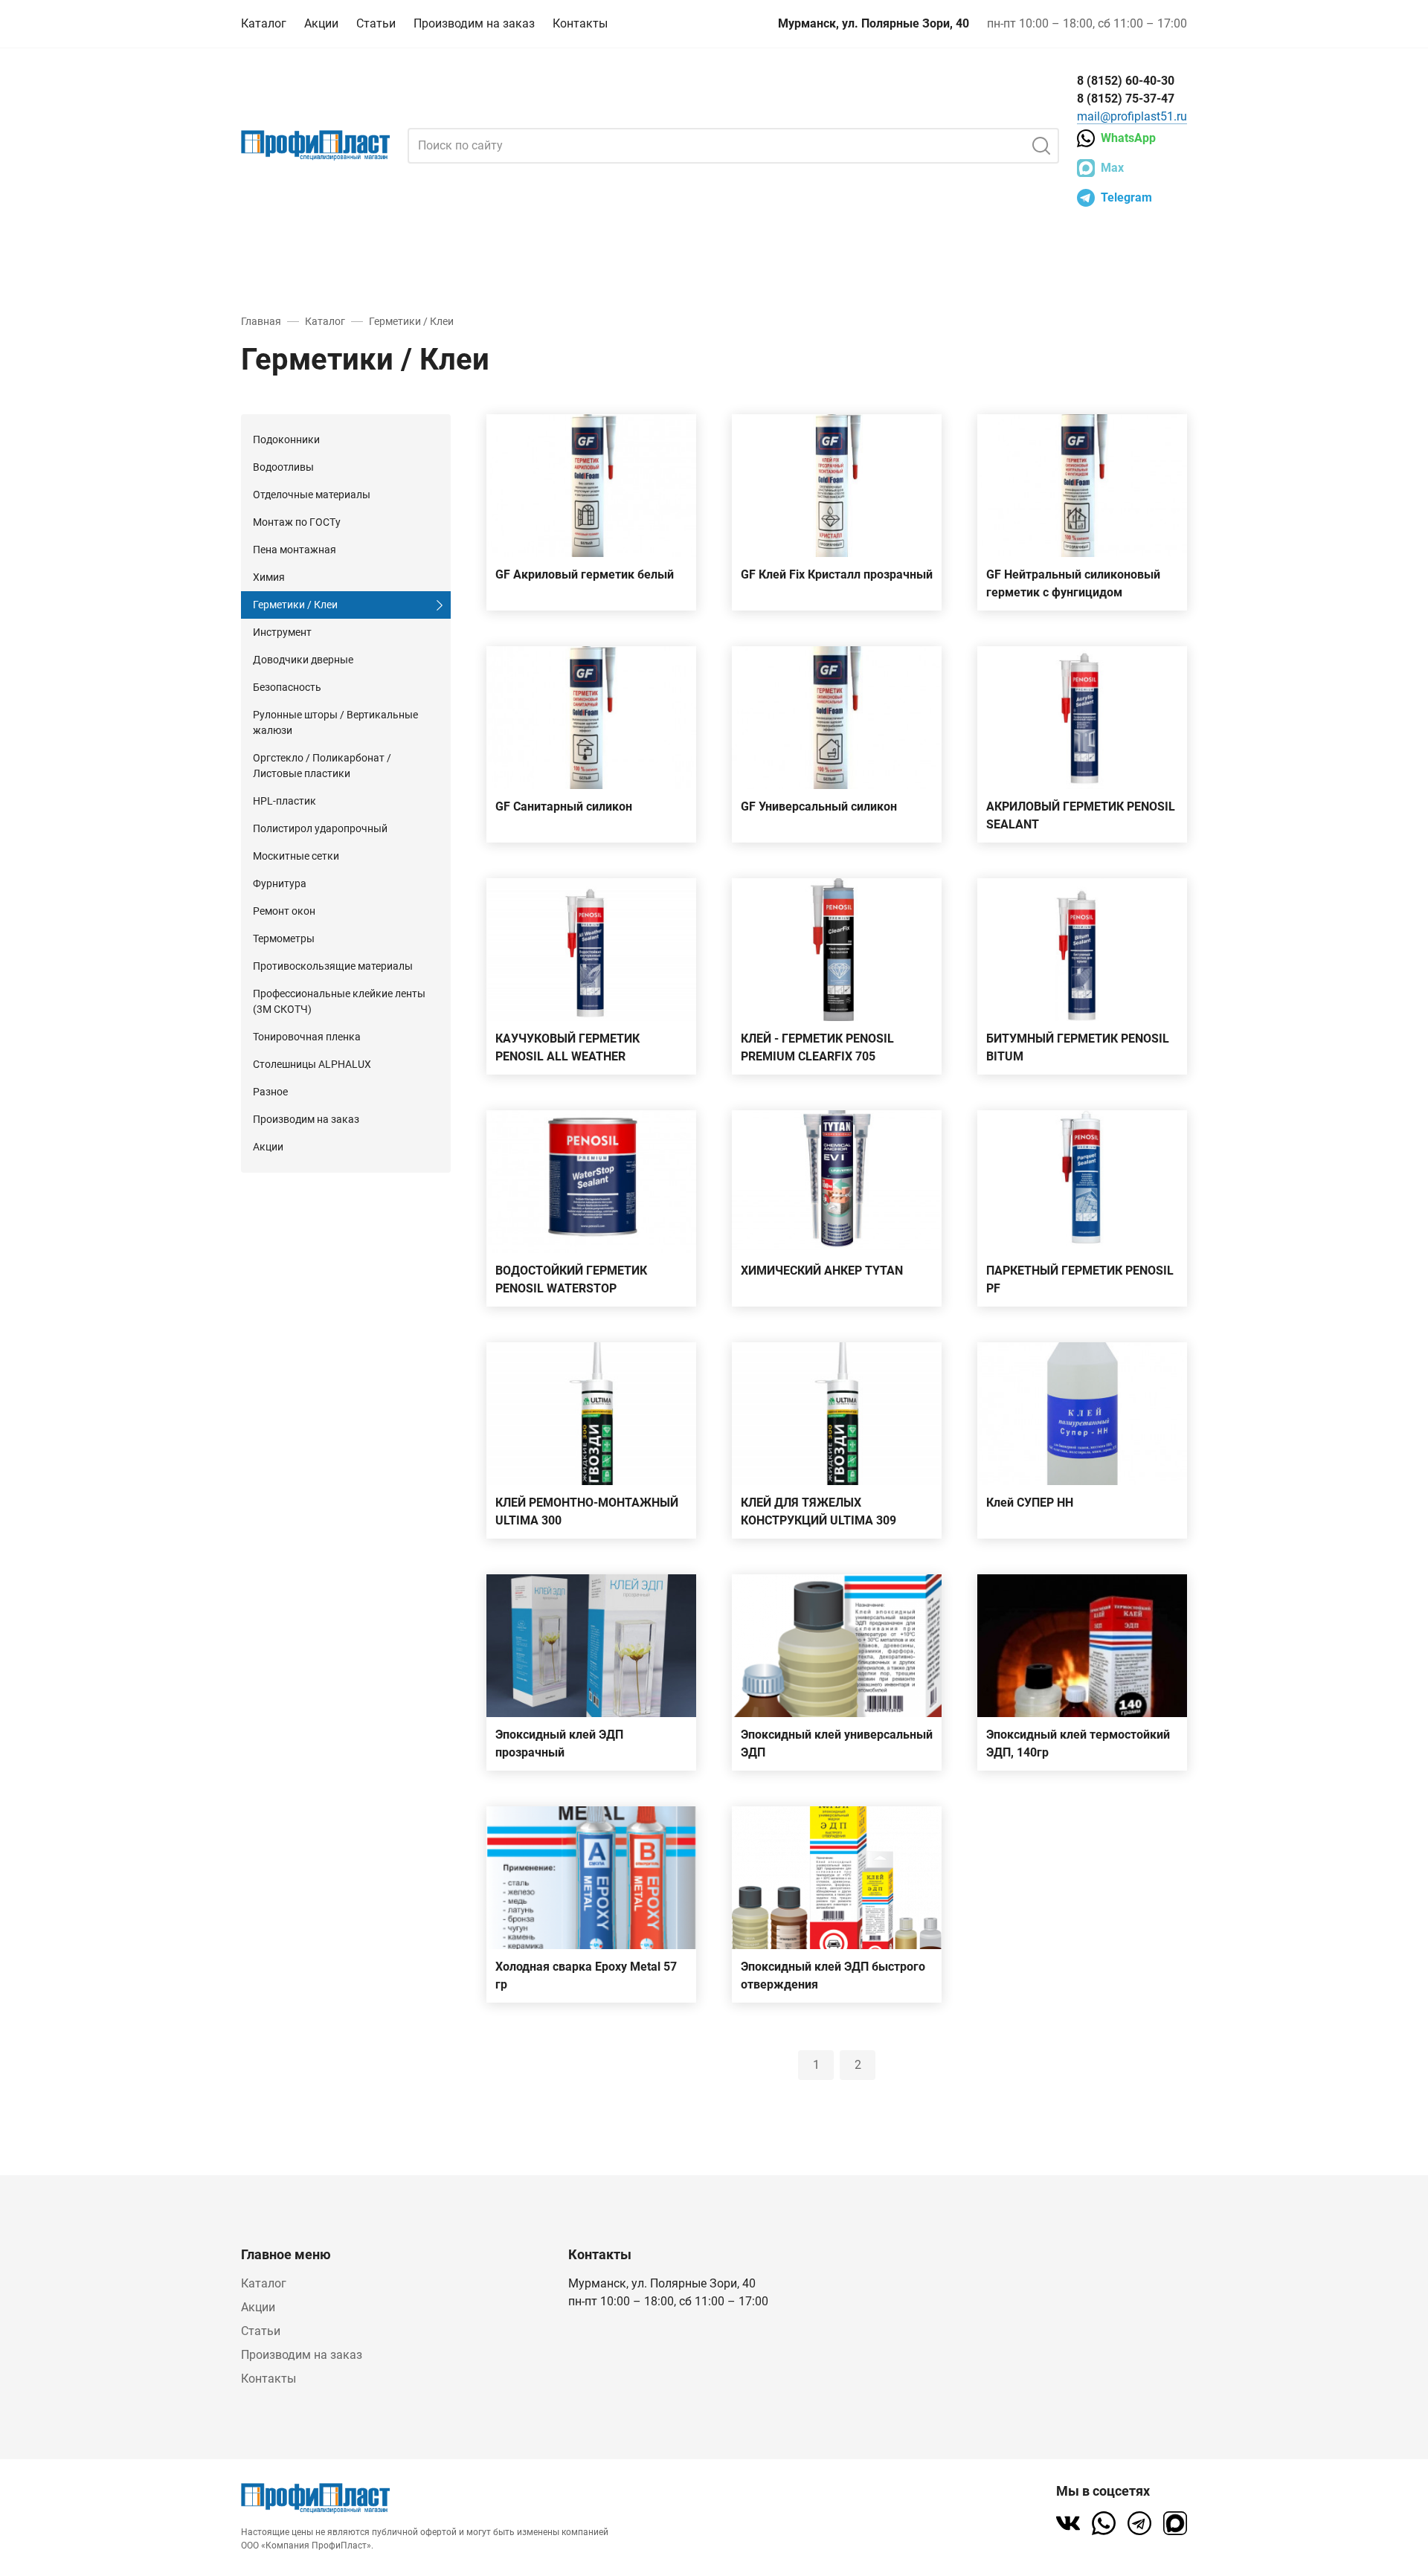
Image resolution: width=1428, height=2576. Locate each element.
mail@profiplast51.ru (1132, 116)
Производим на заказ (474, 23)
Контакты (580, 23)
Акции (321, 23)
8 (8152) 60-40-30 (1126, 81)
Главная (261, 321)
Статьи (376, 23)
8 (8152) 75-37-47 (1126, 99)
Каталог (264, 23)
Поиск (1041, 146)
